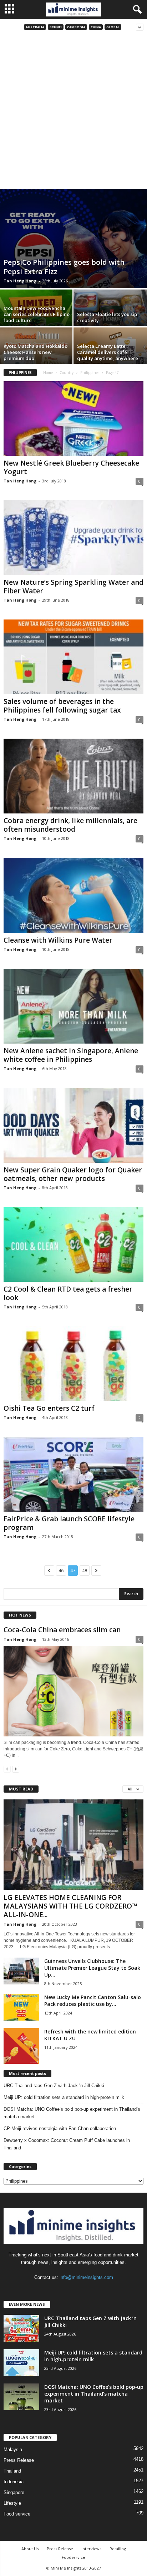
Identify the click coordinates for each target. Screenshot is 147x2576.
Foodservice (73, 2557)
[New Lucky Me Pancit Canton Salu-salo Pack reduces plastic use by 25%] (21, 2007)
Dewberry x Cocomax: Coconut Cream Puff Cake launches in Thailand (67, 2144)
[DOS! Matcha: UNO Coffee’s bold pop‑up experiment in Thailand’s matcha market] (21, 2397)
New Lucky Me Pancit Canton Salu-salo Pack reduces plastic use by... (93, 2001)
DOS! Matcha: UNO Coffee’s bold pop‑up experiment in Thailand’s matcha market (72, 2113)
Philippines (90, 373)
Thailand (12, 2471)
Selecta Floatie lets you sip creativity (107, 317)
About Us (30, 2549)
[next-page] (16, 1769)
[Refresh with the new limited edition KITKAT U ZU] (21, 2046)
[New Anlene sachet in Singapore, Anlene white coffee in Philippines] (73, 1006)
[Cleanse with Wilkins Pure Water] (73, 895)
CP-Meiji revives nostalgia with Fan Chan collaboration (60, 2128)
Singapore (14, 2492)
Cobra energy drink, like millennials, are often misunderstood (70, 825)
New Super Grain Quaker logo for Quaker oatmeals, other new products (73, 1174)
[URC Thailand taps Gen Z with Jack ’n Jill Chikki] (21, 2328)
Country (67, 373)
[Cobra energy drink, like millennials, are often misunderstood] (73, 776)
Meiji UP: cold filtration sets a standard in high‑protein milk (64, 2097)
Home (48, 373)
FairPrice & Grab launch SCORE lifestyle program (69, 1523)
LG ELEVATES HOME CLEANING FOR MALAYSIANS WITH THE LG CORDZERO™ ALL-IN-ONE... (70, 1906)
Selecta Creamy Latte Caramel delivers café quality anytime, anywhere (108, 352)
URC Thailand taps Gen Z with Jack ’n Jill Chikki (54, 2086)
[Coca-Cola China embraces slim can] (73, 1691)
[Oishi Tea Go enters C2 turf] (73, 1364)
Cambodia (76, 27)
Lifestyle (12, 2503)
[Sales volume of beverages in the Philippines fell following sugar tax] (73, 657)
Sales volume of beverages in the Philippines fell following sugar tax (62, 706)
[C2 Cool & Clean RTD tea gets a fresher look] (73, 1245)
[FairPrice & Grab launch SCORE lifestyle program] (73, 1474)
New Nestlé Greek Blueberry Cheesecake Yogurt (71, 467)
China (96, 27)
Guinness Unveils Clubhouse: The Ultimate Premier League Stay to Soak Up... (92, 1968)
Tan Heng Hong (20, 281)
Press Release (19, 2460)
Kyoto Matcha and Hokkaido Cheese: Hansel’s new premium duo (36, 352)
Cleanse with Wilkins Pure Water (58, 940)
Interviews (91, 2549)
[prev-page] (7, 1769)
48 (85, 1571)
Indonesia (14, 2482)
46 (61, 1571)
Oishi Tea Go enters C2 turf (49, 1408)
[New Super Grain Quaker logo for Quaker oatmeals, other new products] (73, 1125)
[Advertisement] (73, 112)
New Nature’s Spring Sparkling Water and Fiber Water (73, 587)
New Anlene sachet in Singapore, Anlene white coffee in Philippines (71, 1055)
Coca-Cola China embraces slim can (62, 1630)
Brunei (56, 27)
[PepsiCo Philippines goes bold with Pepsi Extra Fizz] (73, 239)
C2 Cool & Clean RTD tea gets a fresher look (68, 1293)
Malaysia (13, 2449)
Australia (35, 27)
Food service (17, 2514)
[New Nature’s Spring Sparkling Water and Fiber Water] (73, 538)
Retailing (118, 2549)
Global (113, 27)
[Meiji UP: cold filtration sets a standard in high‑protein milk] (21, 2363)
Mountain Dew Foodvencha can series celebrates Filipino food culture (37, 314)
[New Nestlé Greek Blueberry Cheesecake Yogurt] (73, 419)
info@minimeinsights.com (86, 2277)
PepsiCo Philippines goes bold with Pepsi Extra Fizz (64, 267)
